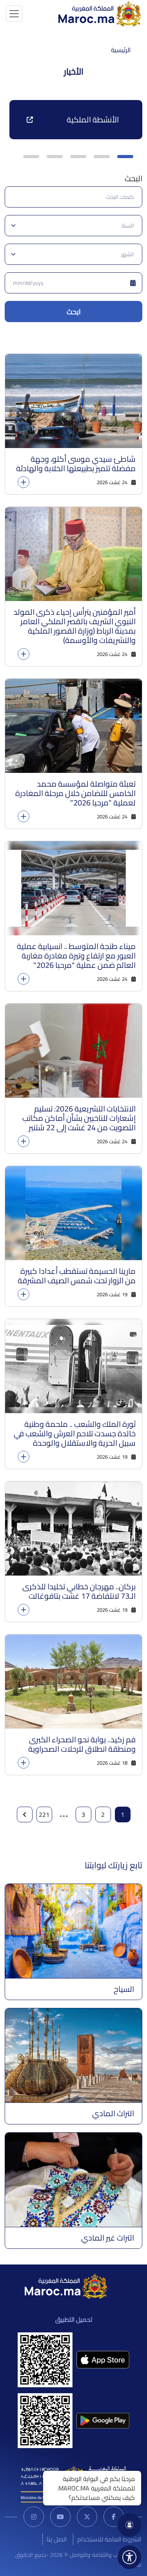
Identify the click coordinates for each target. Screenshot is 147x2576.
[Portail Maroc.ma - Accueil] (66, 2285)
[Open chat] (129, 2525)
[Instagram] (34, 2517)
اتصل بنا (57, 2539)
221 (44, 1814)
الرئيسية (121, 50)
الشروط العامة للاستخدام (109, 2539)
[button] (125, 157)
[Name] (14, 14)
